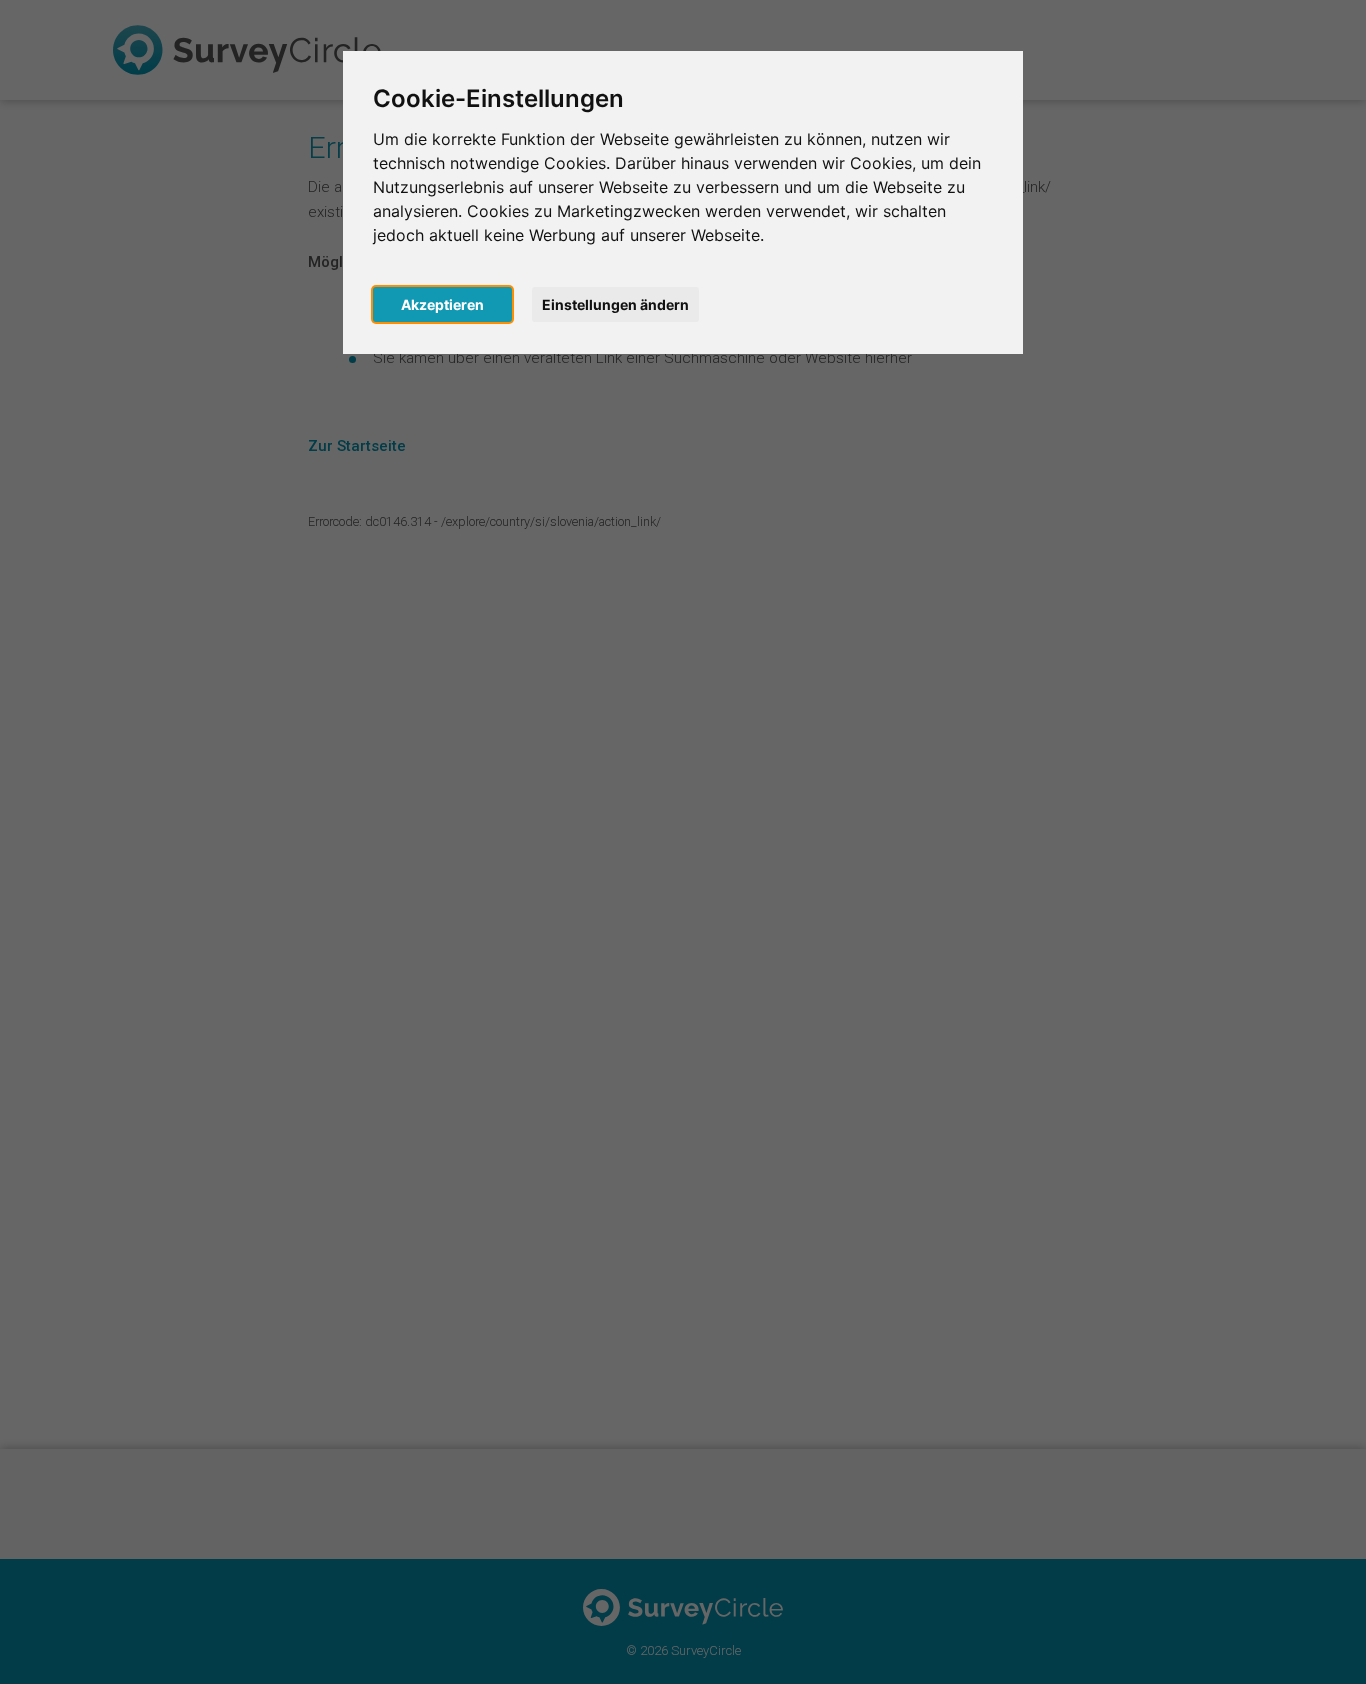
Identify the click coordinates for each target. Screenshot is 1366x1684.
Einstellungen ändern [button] (615, 304)
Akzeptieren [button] (442, 304)
